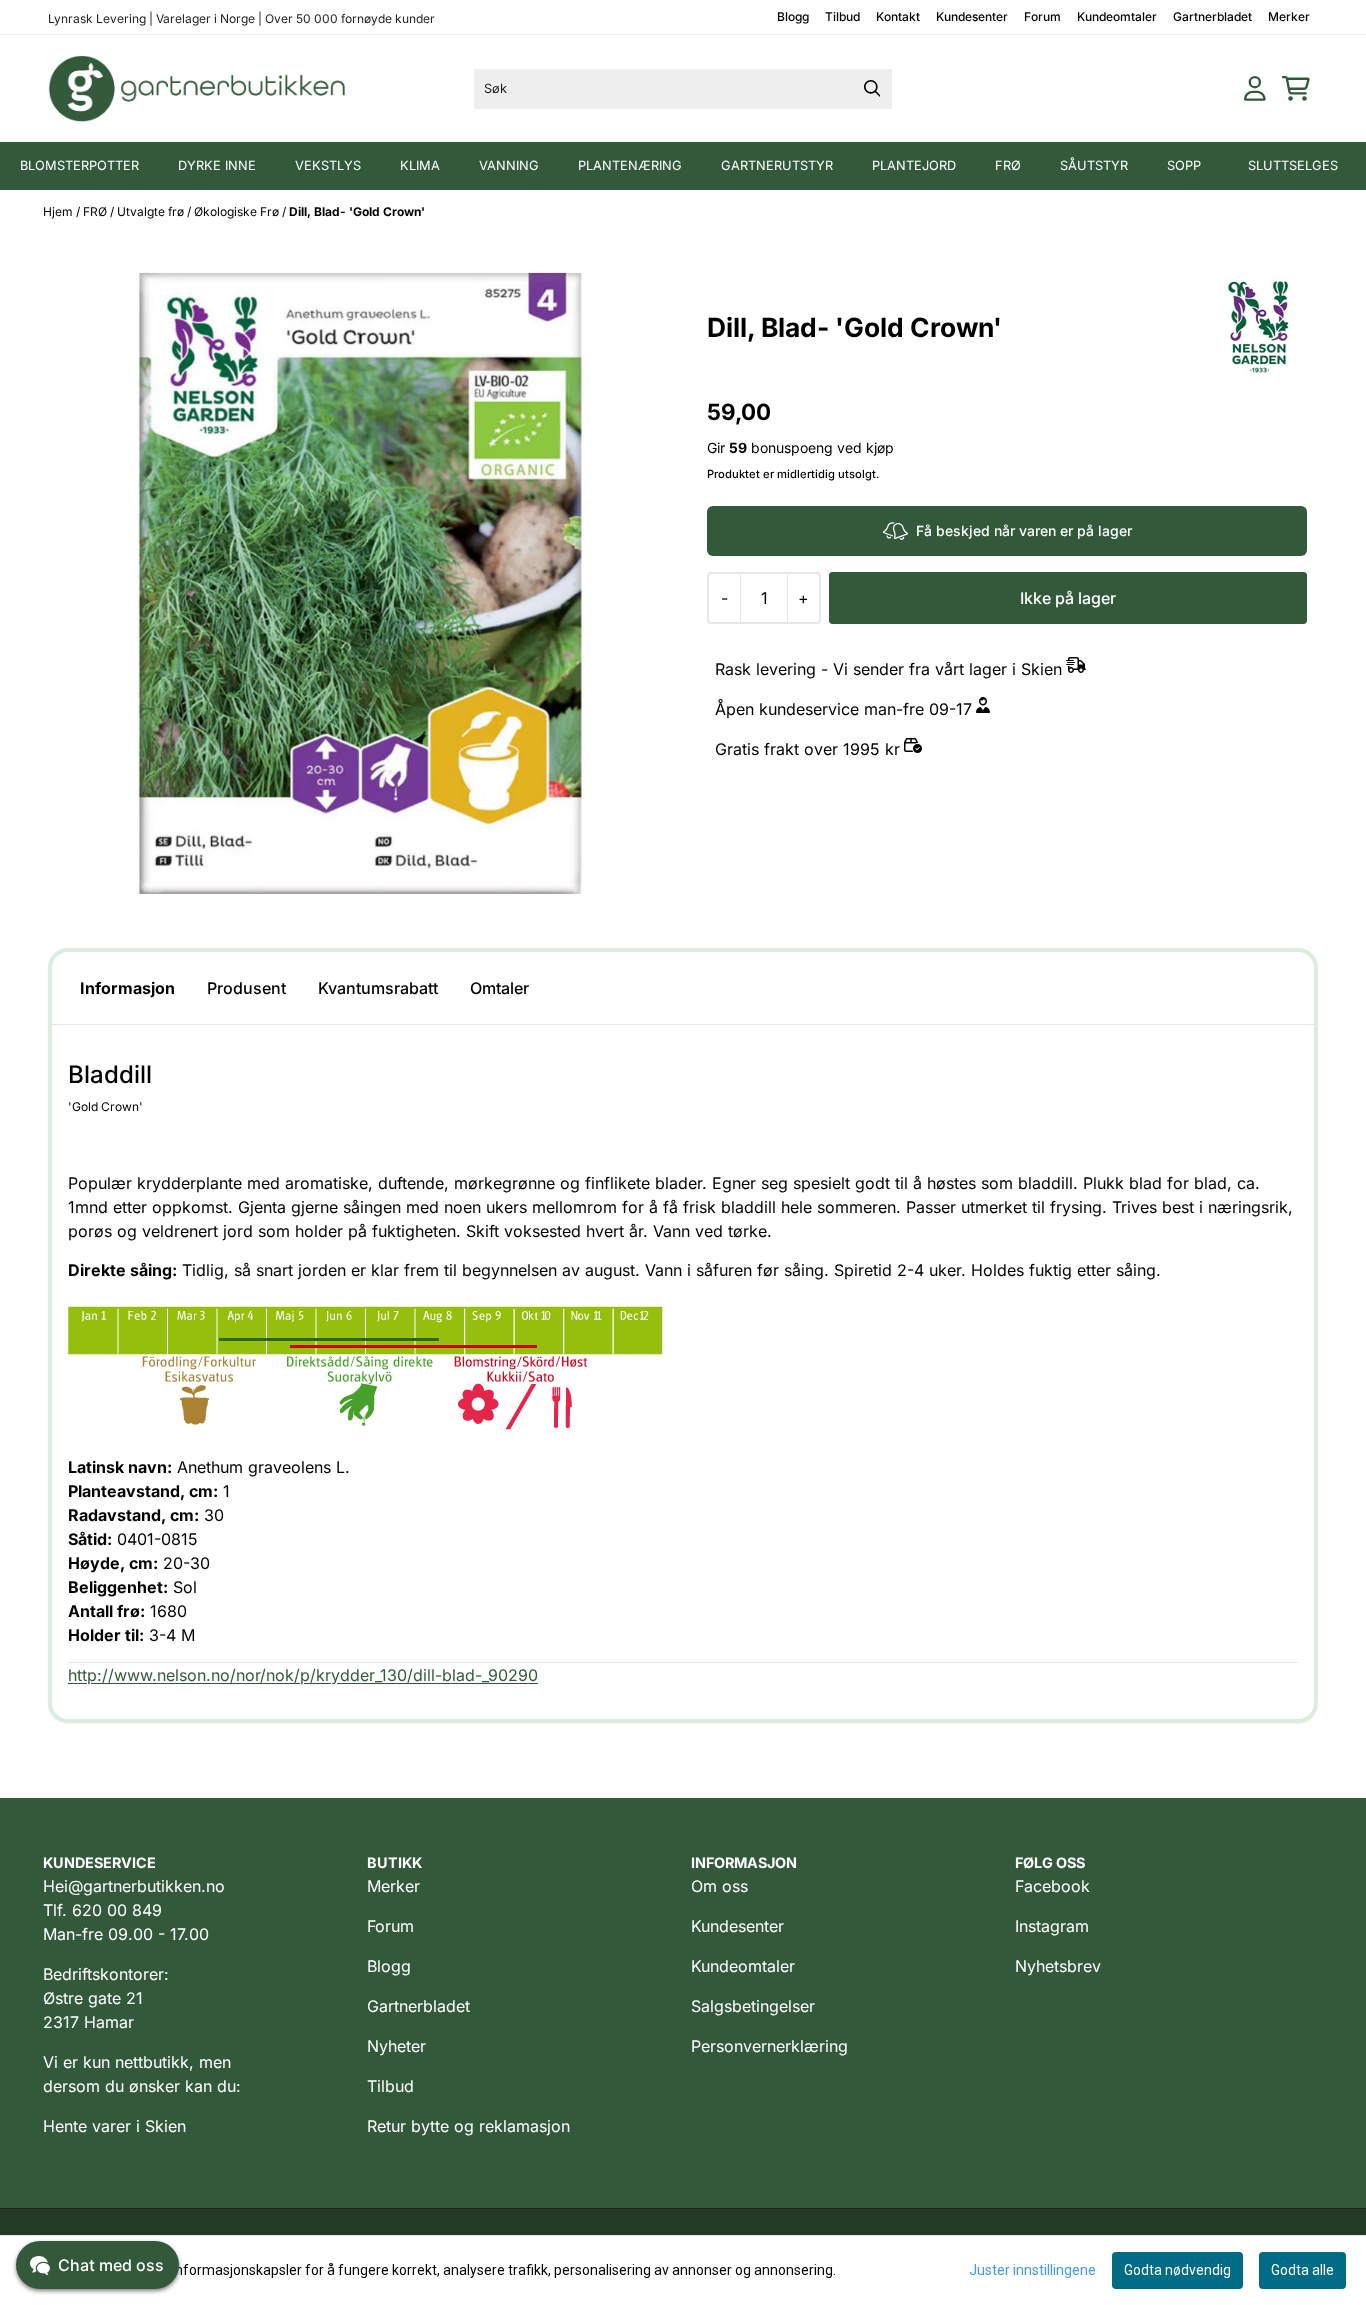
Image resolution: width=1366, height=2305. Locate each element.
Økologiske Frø (238, 211)
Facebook (1052, 1886)
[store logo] (198, 88)
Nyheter (396, 2046)
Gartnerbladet (1212, 16)
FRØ (96, 211)
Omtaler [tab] (499, 988)
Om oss (719, 1886)
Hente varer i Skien (114, 2126)
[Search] (872, 89)
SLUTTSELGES (1293, 165)
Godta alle (1302, 2270)
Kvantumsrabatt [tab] (378, 988)
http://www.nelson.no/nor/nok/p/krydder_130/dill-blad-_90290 (303, 1675)
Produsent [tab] (246, 988)
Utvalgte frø (152, 211)
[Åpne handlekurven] (1296, 88)
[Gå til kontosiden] (1255, 88)
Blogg (793, 16)
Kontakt (898, 16)
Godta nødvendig (1177, 2270)
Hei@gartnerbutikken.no (134, 1886)
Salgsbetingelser (753, 2006)
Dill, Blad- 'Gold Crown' (357, 211)
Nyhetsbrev (1058, 1966)
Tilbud (842, 16)
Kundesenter (972, 16)
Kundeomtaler (1117, 16)
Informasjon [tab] (127, 988)
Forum (1042, 16)
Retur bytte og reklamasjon (468, 2126)
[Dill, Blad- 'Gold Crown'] (361, 583)
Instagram (1052, 1926)
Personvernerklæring (769, 2046)
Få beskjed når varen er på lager (1024, 530)
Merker (1289, 16)
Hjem (59, 211)
